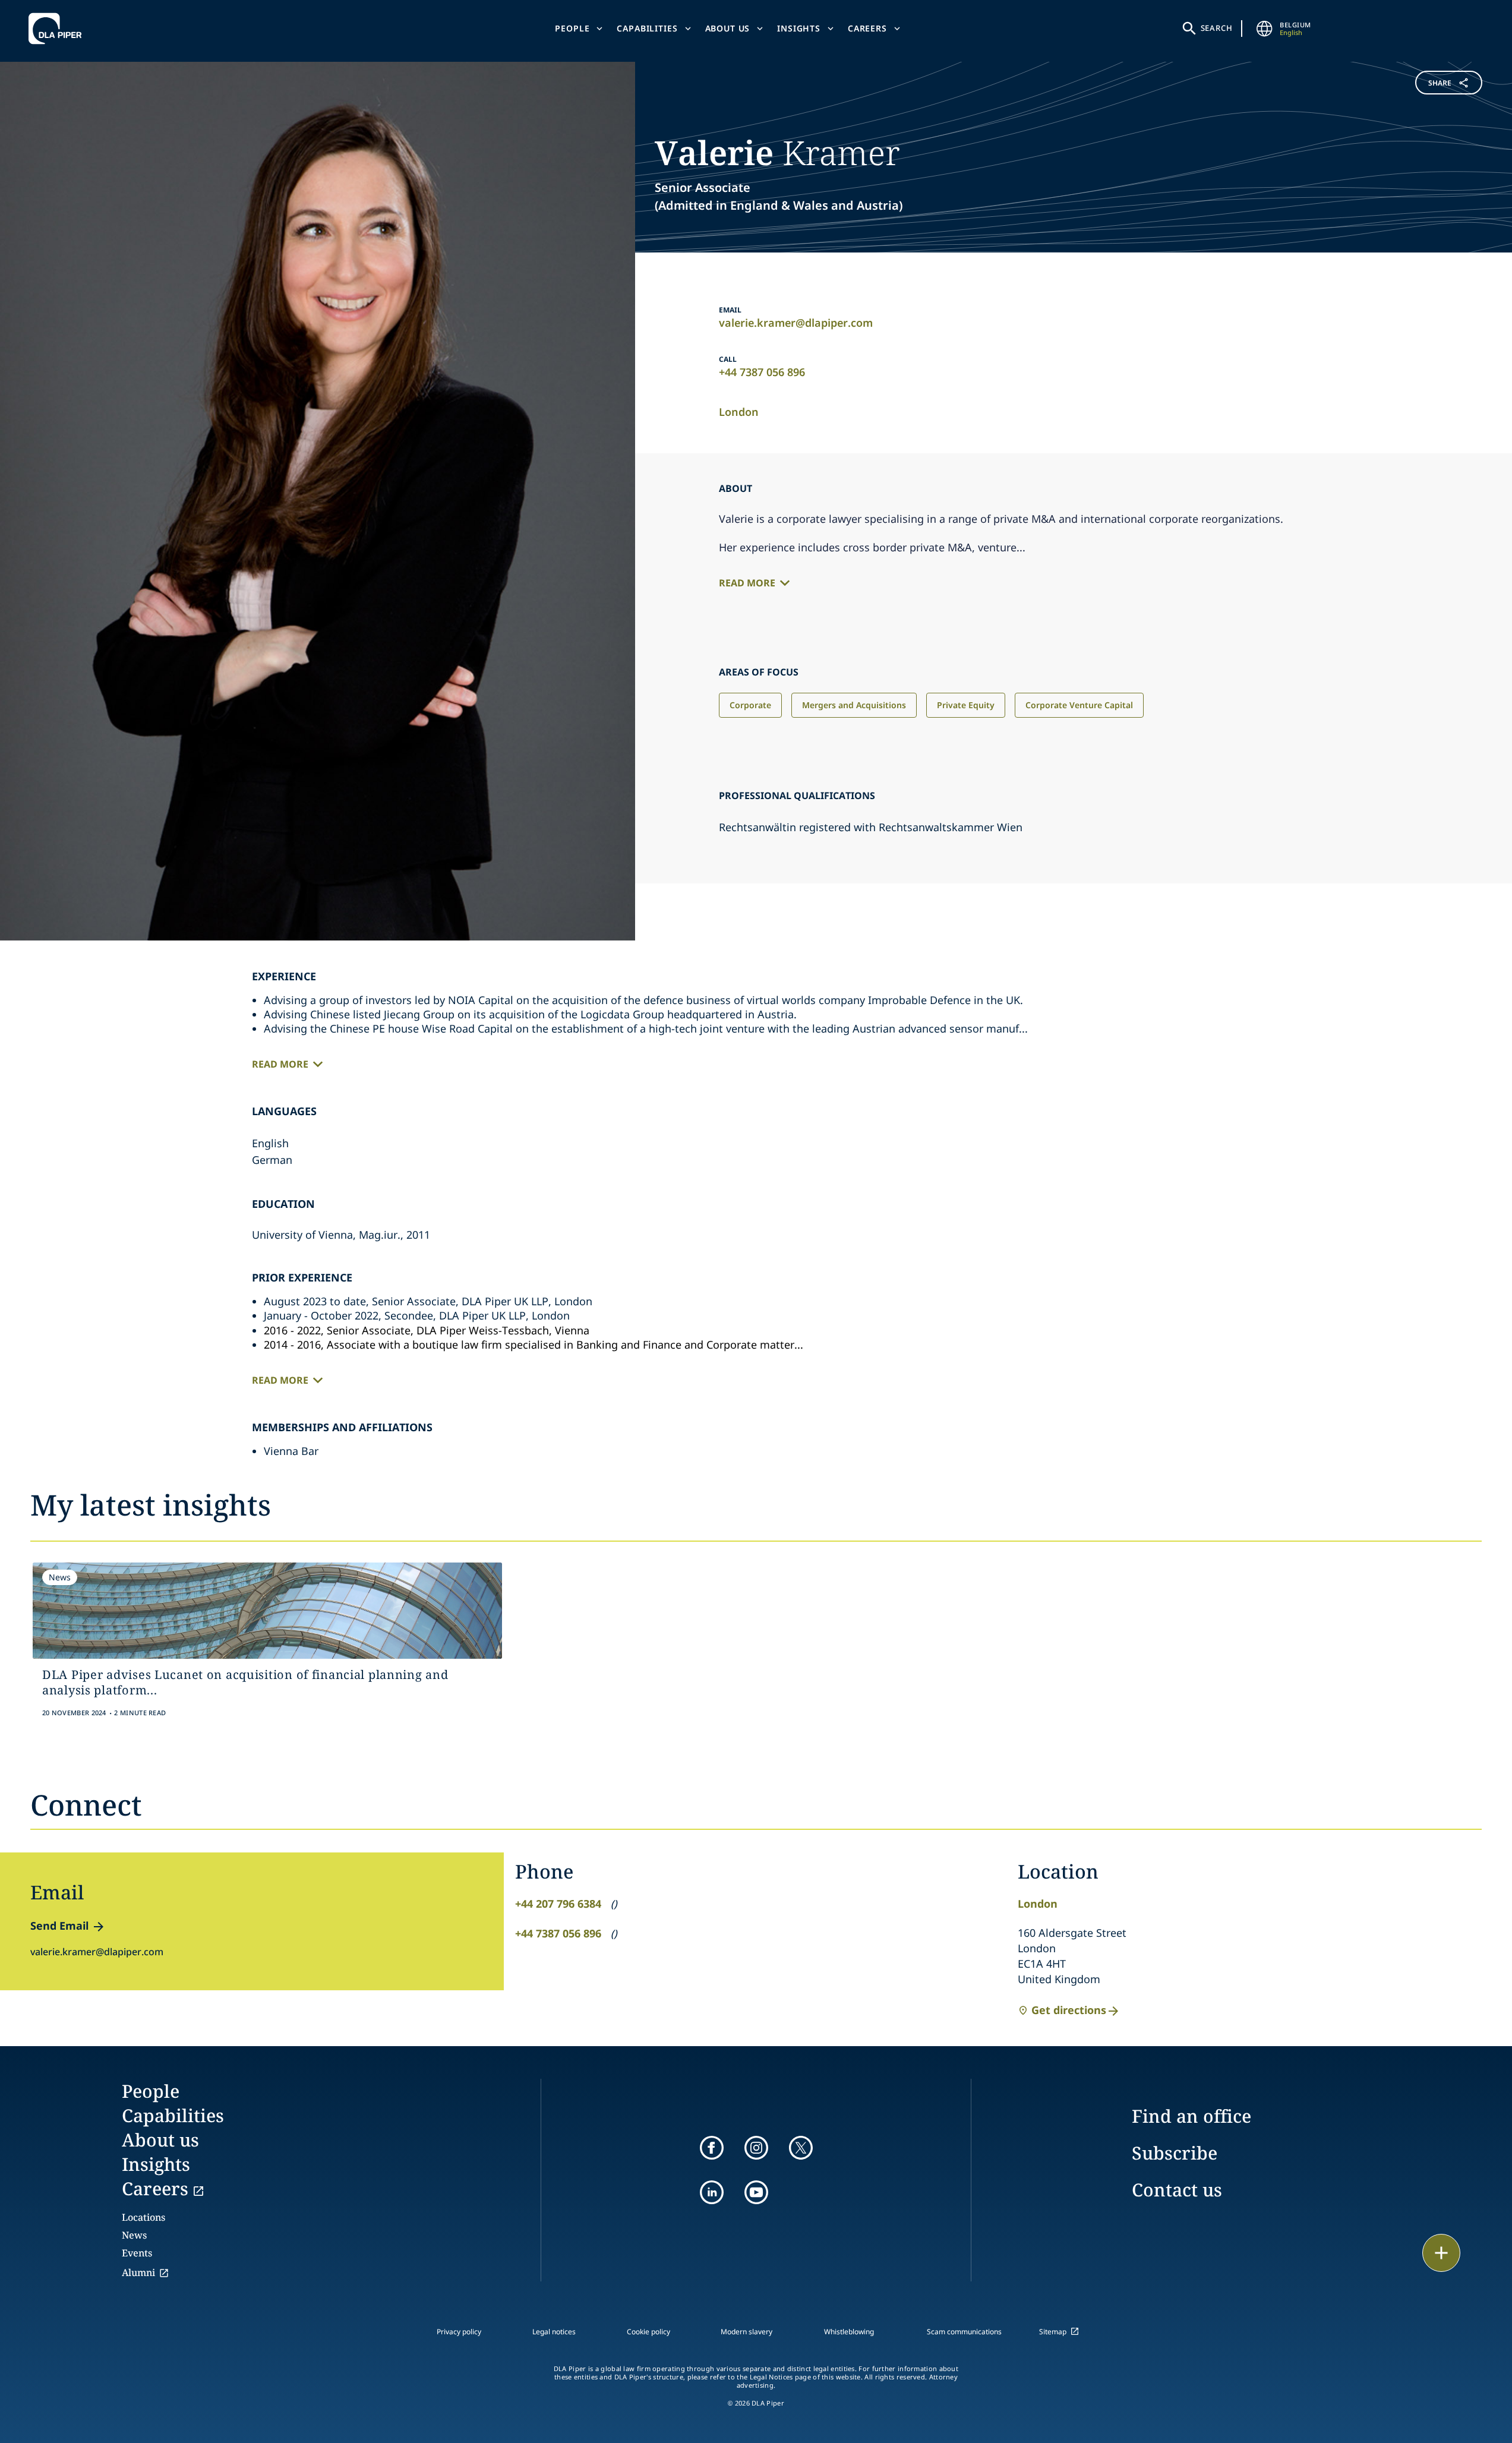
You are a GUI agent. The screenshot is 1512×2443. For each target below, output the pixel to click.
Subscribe (1175, 2153)
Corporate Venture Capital (1079, 705)
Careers (867, 28)
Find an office (1191, 2116)
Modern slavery (746, 2332)
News (134, 2235)
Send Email (59, 1926)
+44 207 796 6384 (558, 1904)
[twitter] (801, 2148)
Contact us (1177, 2190)
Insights (799, 28)
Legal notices (554, 2332)
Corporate (750, 705)
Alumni (138, 2272)
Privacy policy (459, 2332)
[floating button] (1441, 2253)
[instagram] (756, 2148)
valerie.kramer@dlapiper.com (796, 323)
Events (137, 2253)
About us (728, 28)
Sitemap (1053, 2332)
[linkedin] (712, 2192)
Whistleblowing (849, 2332)
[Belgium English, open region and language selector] (1264, 29)
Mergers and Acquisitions (854, 705)
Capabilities (647, 28)
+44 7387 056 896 (762, 372)
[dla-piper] (58, 29)
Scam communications (964, 2332)
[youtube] (756, 2192)
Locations (143, 2217)
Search (1217, 28)
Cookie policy (648, 2332)
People (572, 28)
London (739, 412)
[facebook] (712, 2148)
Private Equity (966, 705)
